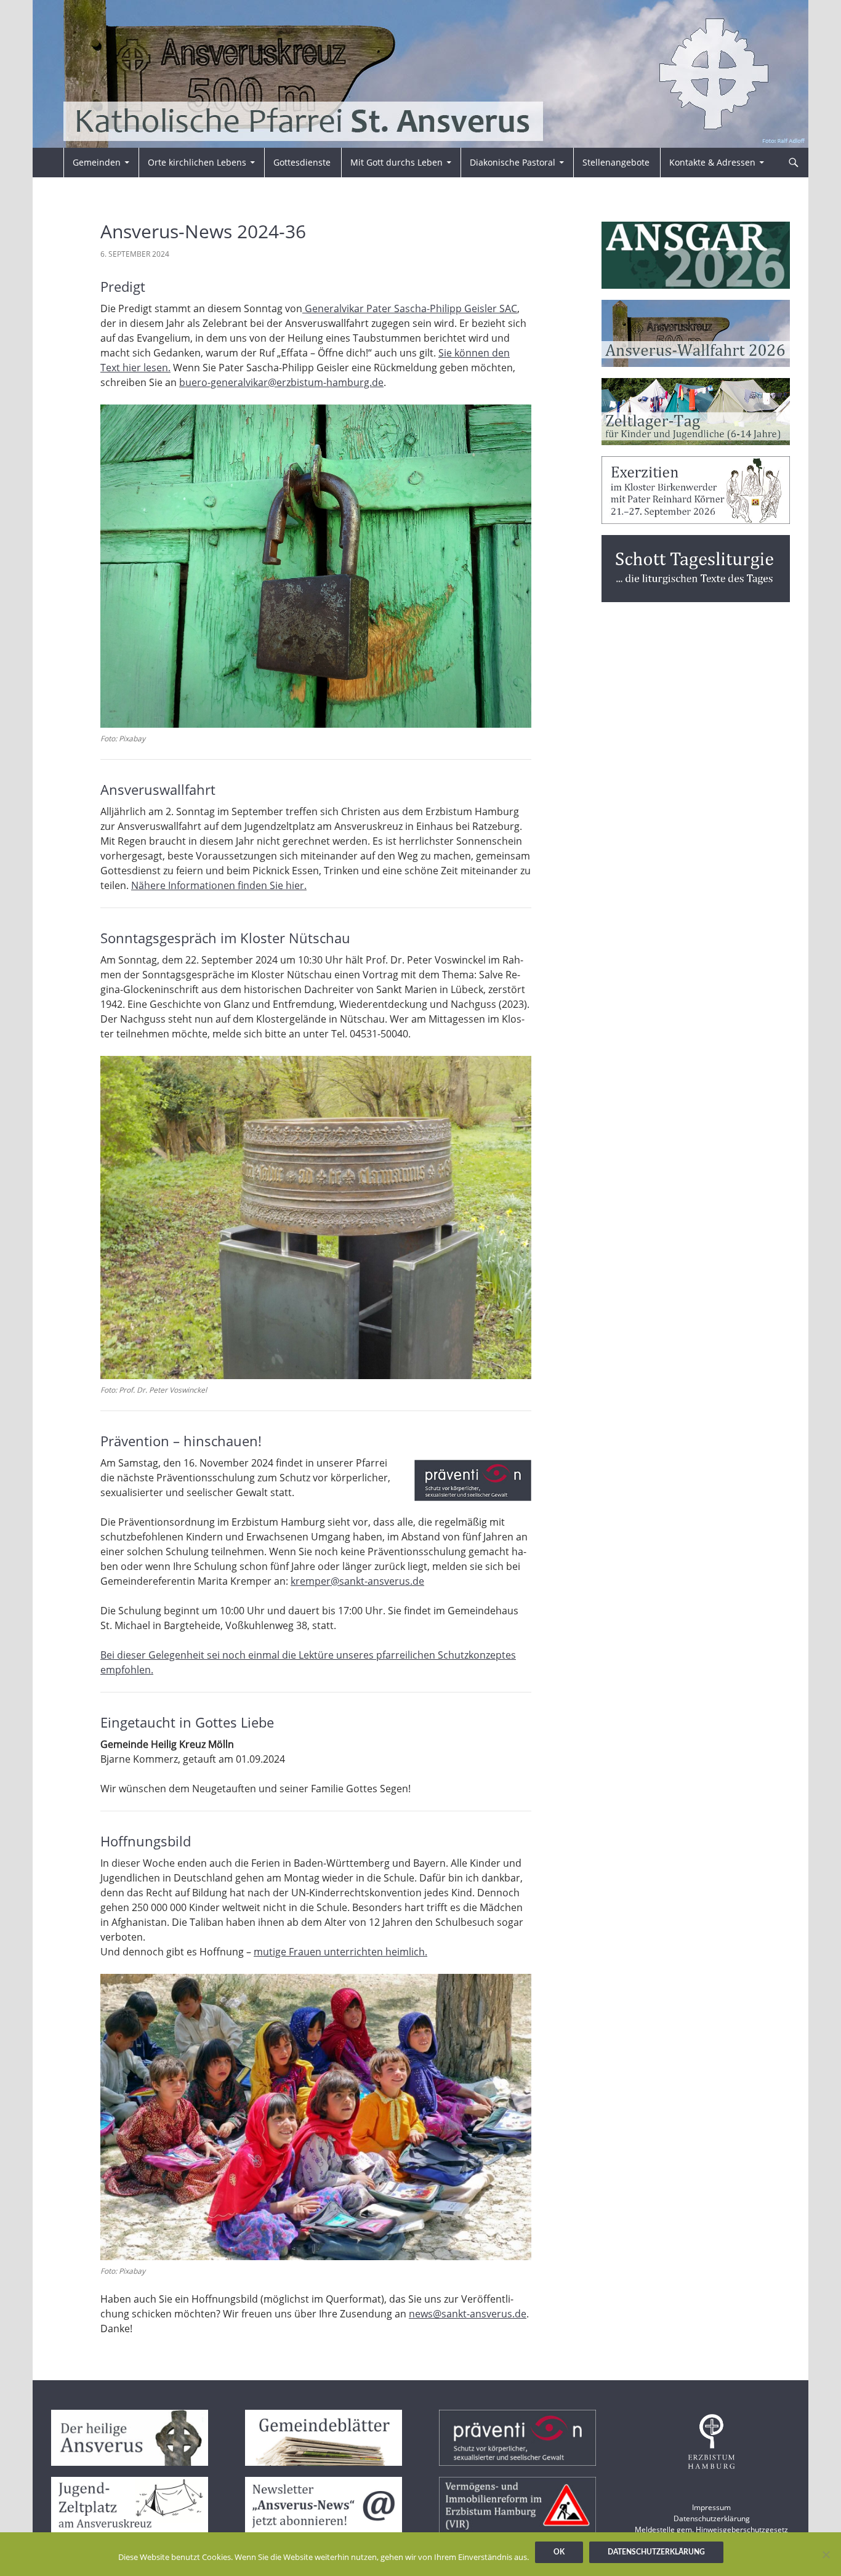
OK (559, 2552)
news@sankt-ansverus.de (468, 2314)
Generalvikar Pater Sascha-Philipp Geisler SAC (410, 308)
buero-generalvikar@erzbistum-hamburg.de (281, 382)
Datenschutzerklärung (712, 2518)
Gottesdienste (302, 162)
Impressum (711, 2507)
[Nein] (826, 2554)
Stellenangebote (616, 162)
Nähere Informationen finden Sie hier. (219, 885)
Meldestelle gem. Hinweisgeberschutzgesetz (711, 2530)
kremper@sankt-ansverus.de (357, 1581)
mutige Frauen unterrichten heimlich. (340, 1952)
